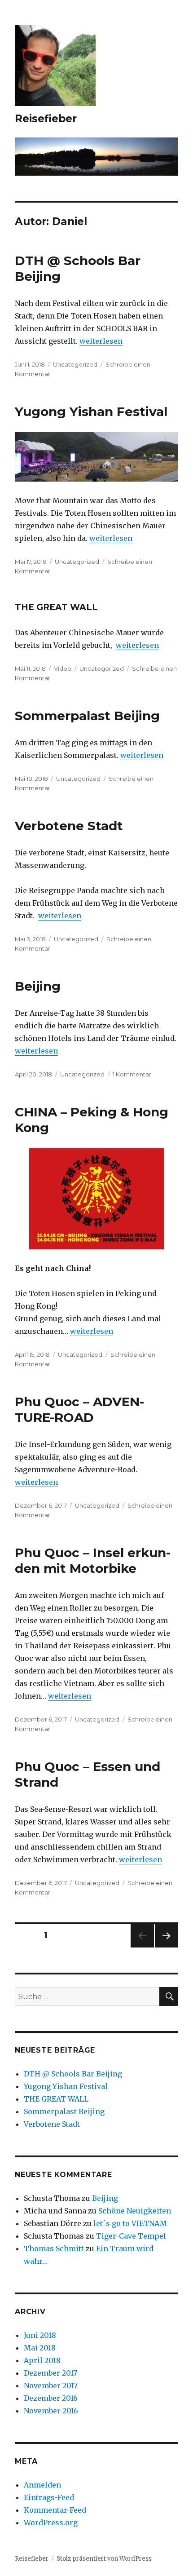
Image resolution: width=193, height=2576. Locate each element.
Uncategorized (75, 364)
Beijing (38, 986)
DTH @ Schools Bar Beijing (73, 2074)
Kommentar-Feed (55, 2510)
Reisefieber (46, 119)
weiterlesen (101, 341)
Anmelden (42, 2485)
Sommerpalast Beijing (87, 716)
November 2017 (51, 2386)
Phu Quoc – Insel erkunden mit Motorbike (93, 1560)
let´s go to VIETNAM (130, 2223)
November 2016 (51, 2411)
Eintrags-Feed (49, 2497)
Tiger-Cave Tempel (131, 2236)
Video (63, 668)
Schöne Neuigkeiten (135, 2211)
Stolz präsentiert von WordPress (104, 2559)
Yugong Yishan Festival (91, 412)
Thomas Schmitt (54, 2248)
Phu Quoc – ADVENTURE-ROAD (79, 1410)
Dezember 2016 (51, 2398)
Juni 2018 (40, 2335)
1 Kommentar (132, 1074)
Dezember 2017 (50, 2373)
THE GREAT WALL (56, 607)
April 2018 (42, 2360)
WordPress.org (51, 2523)
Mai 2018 (40, 2348)
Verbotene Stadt (69, 826)
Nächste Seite (167, 1947)
